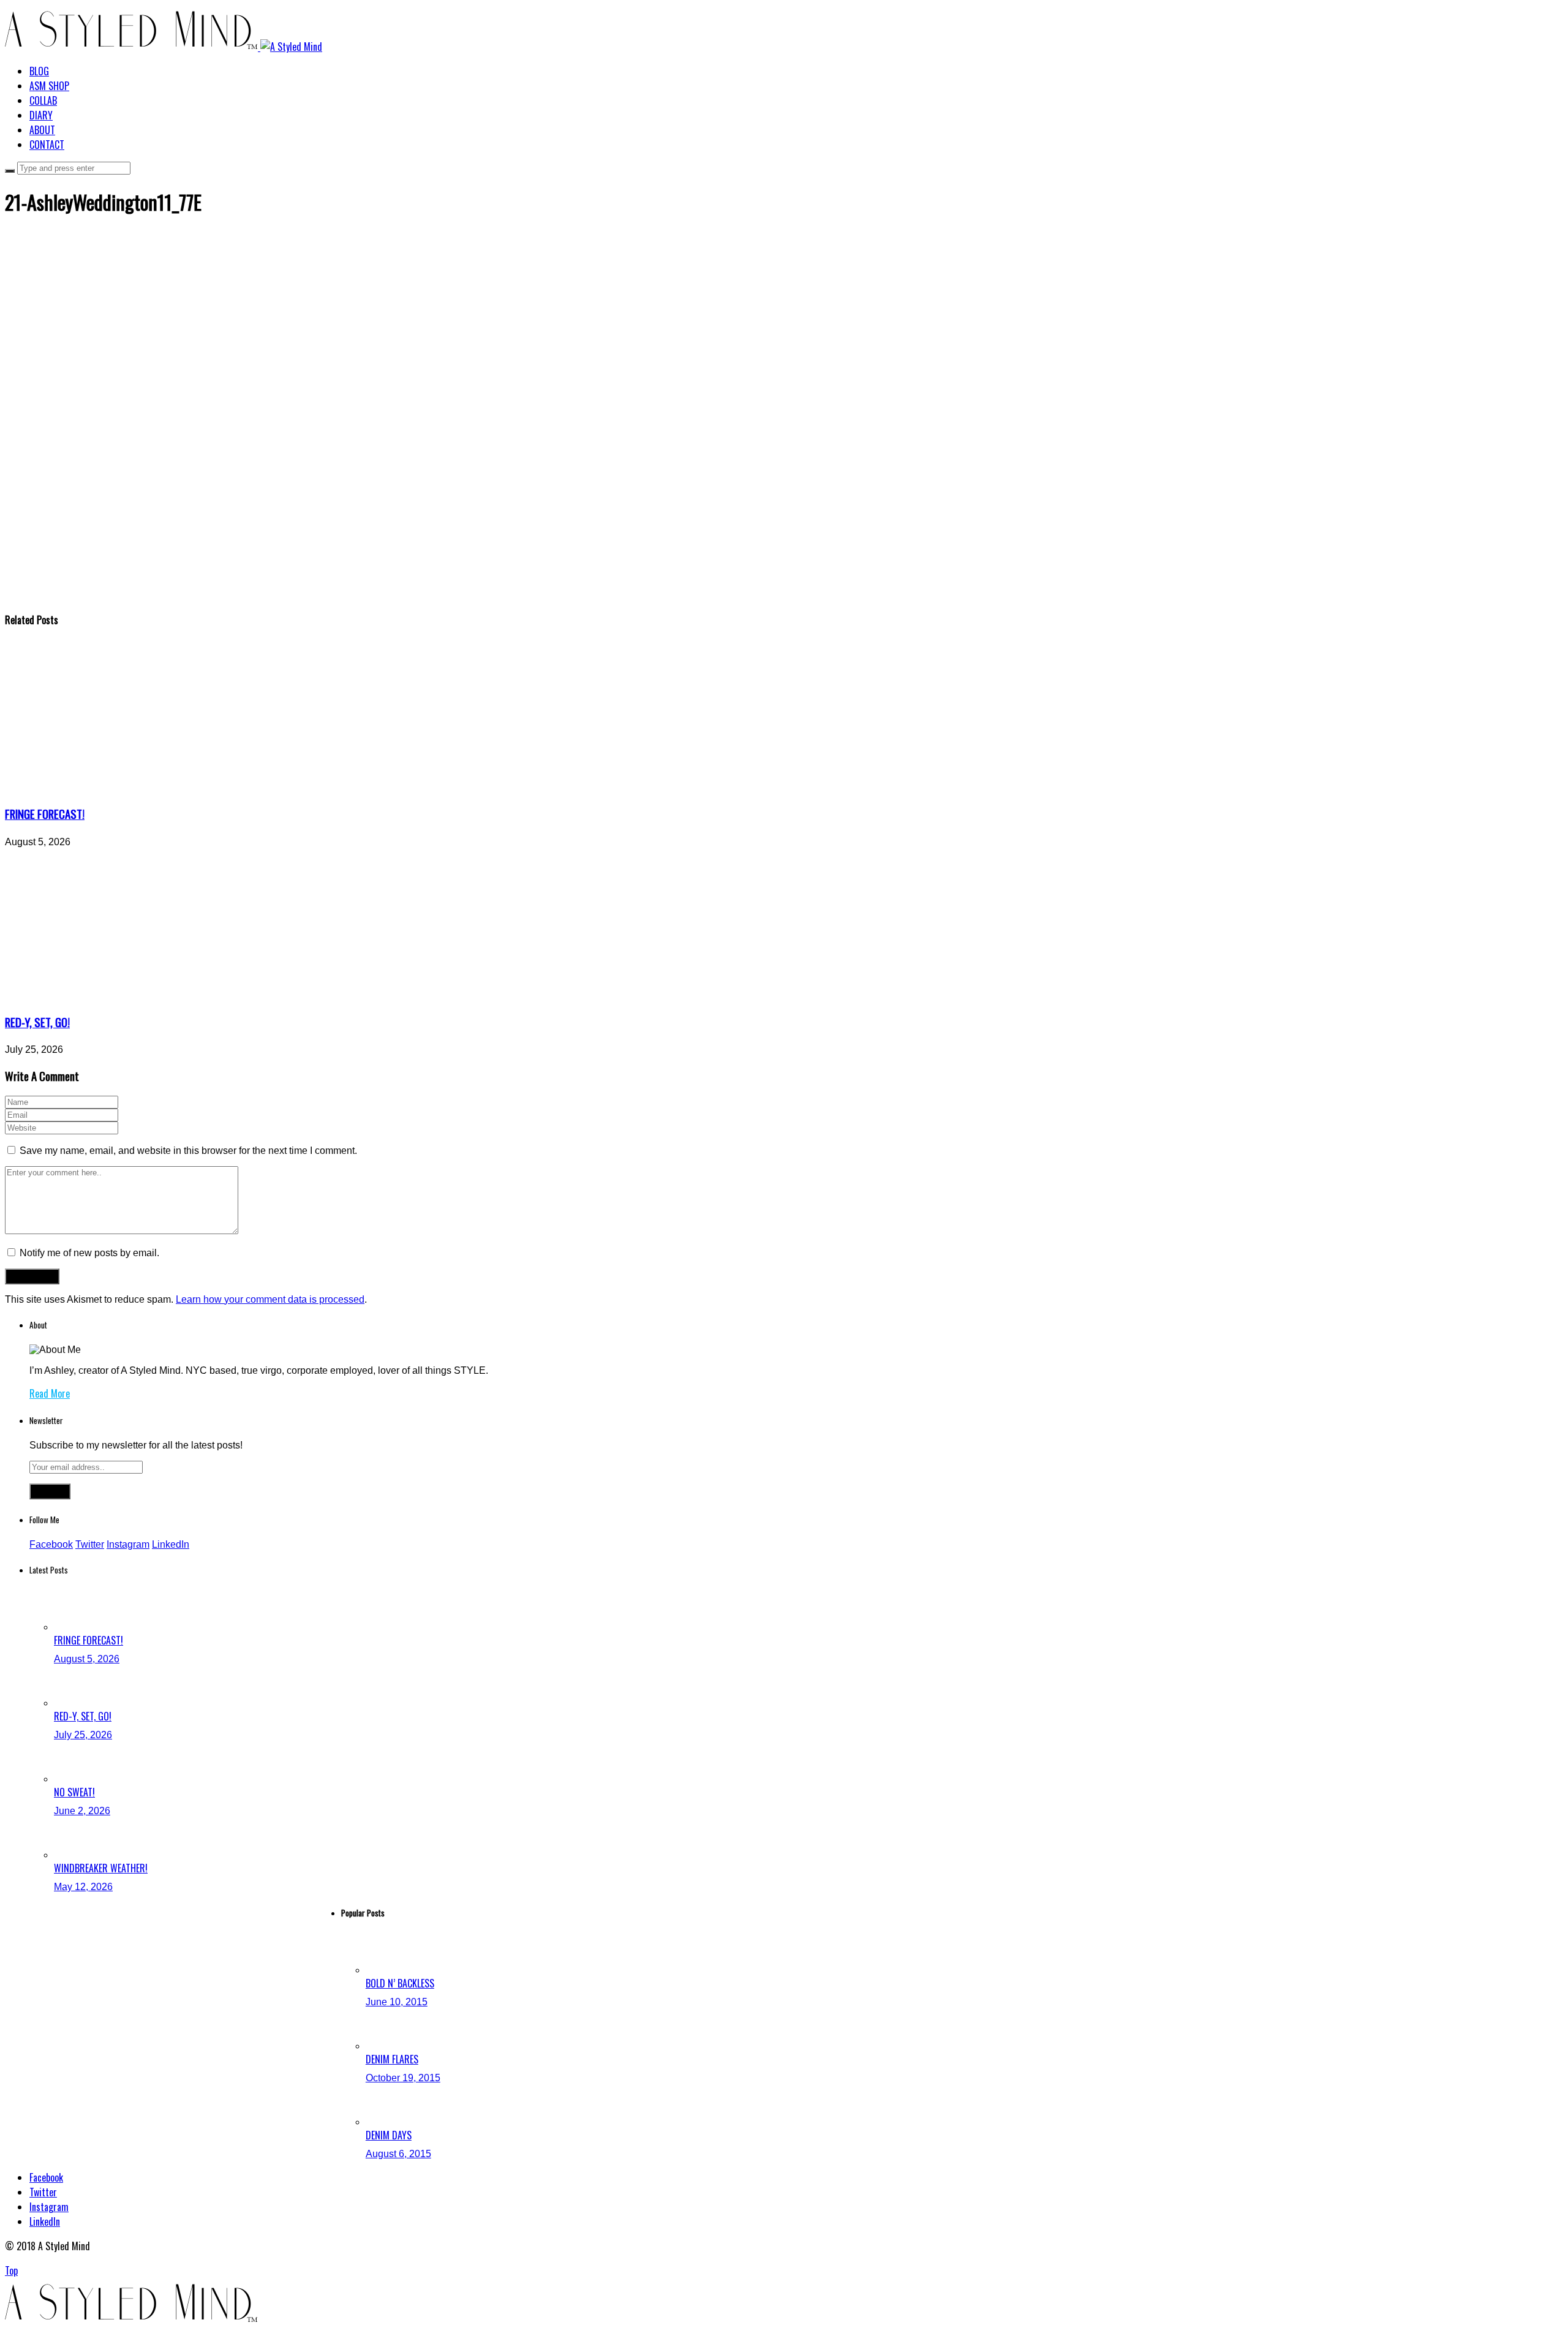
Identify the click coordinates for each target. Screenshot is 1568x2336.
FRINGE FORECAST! (45, 814)
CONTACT (47, 145)
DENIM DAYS (389, 2135)
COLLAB (43, 100)
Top (11, 2270)
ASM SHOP (49, 86)
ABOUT (42, 130)
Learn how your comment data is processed (270, 1299)
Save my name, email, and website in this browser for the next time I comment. (188, 1151)
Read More (50, 1393)
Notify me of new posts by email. (89, 1253)
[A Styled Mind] (164, 47)
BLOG (39, 71)
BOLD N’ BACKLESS (400, 1983)
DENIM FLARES (392, 2059)
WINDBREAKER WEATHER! (101, 1868)
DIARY (41, 115)
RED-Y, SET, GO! (37, 1022)
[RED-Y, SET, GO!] (118, 996)
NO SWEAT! (74, 1792)
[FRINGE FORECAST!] (118, 788)
